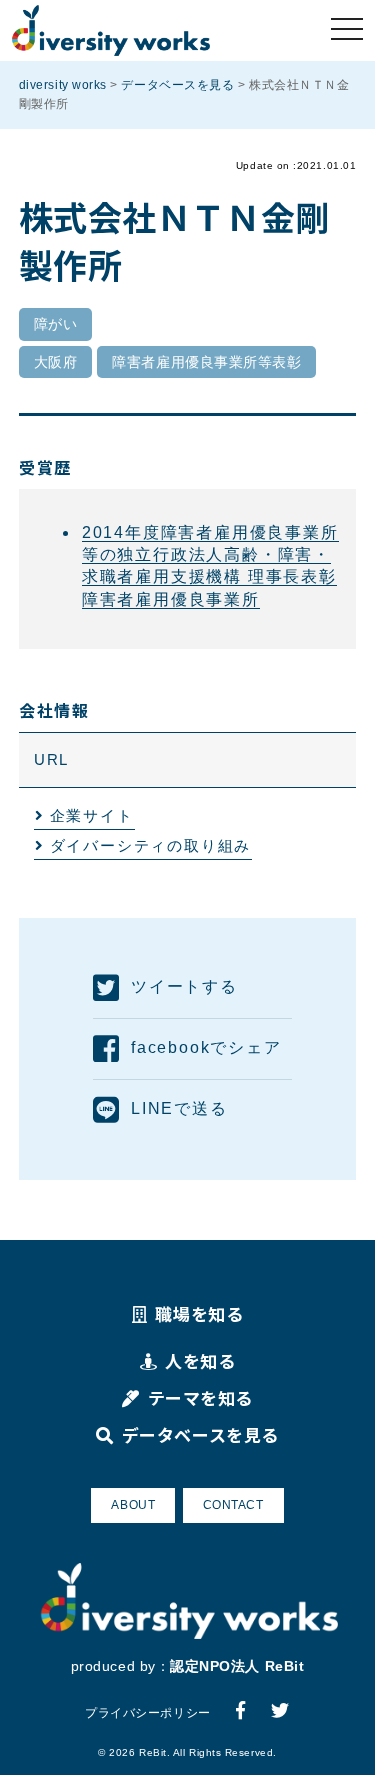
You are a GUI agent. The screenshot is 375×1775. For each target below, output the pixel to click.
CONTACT (233, 1505)
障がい (56, 324)
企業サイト (92, 815)
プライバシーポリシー (147, 1713)
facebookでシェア (206, 1047)
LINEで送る (179, 1108)
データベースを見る (200, 1434)
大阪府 (56, 362)
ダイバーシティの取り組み (151, 845)
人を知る (200, 1360)
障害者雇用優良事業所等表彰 (206, 362)
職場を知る (199, 1313)
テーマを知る (200, 1397)
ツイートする (184, 986)
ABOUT (133, 1505)
